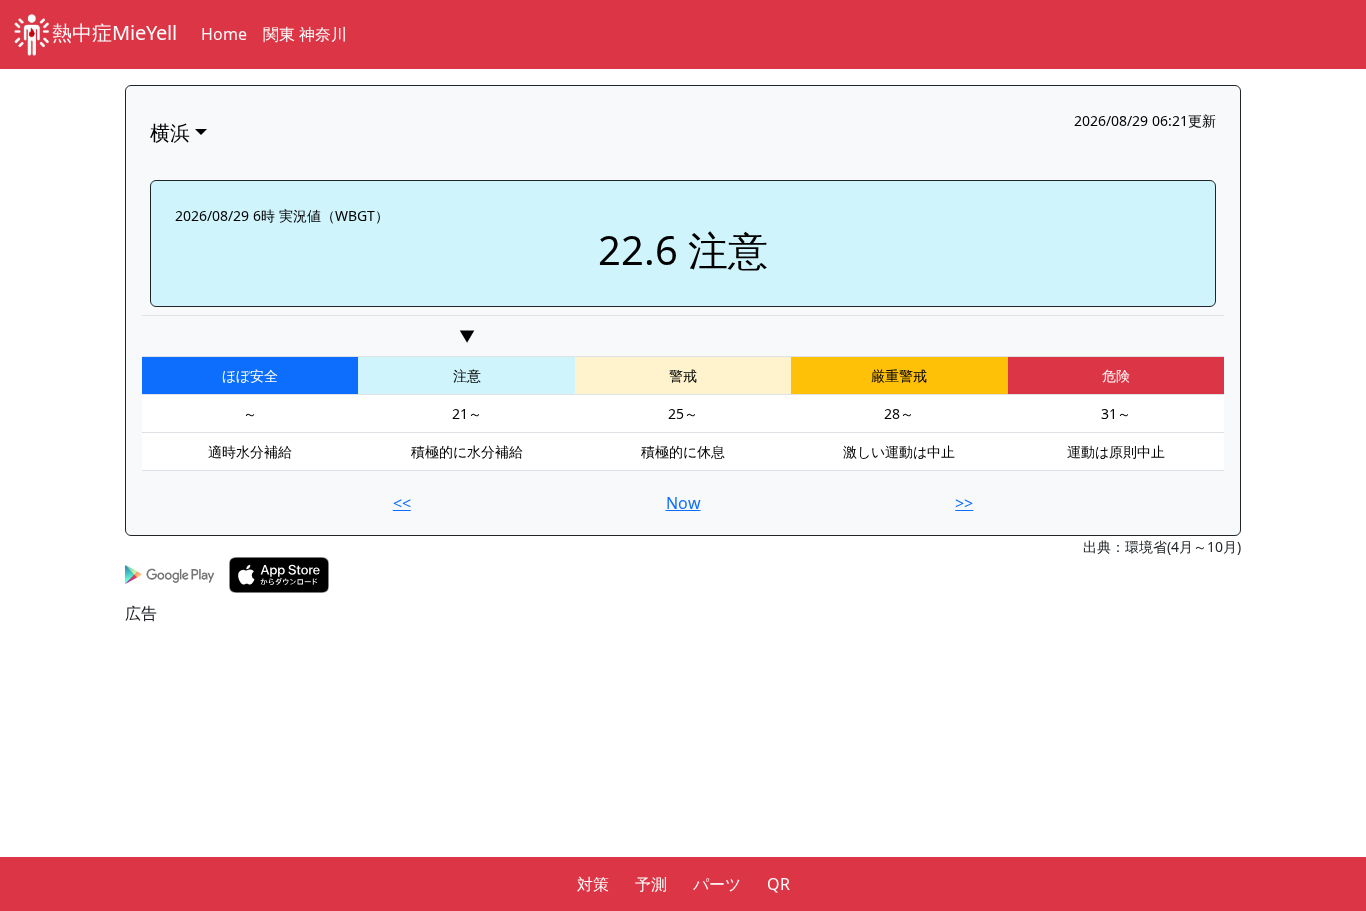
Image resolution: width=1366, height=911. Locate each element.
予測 (651, 884)
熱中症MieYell (114, 32)
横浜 (170, 132)
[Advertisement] (683, 765)
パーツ (717, 884)
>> (964, 503)
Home (224, 34)
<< (402, 503)
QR (778, 884)
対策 (593, 884)
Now (683, 503)
